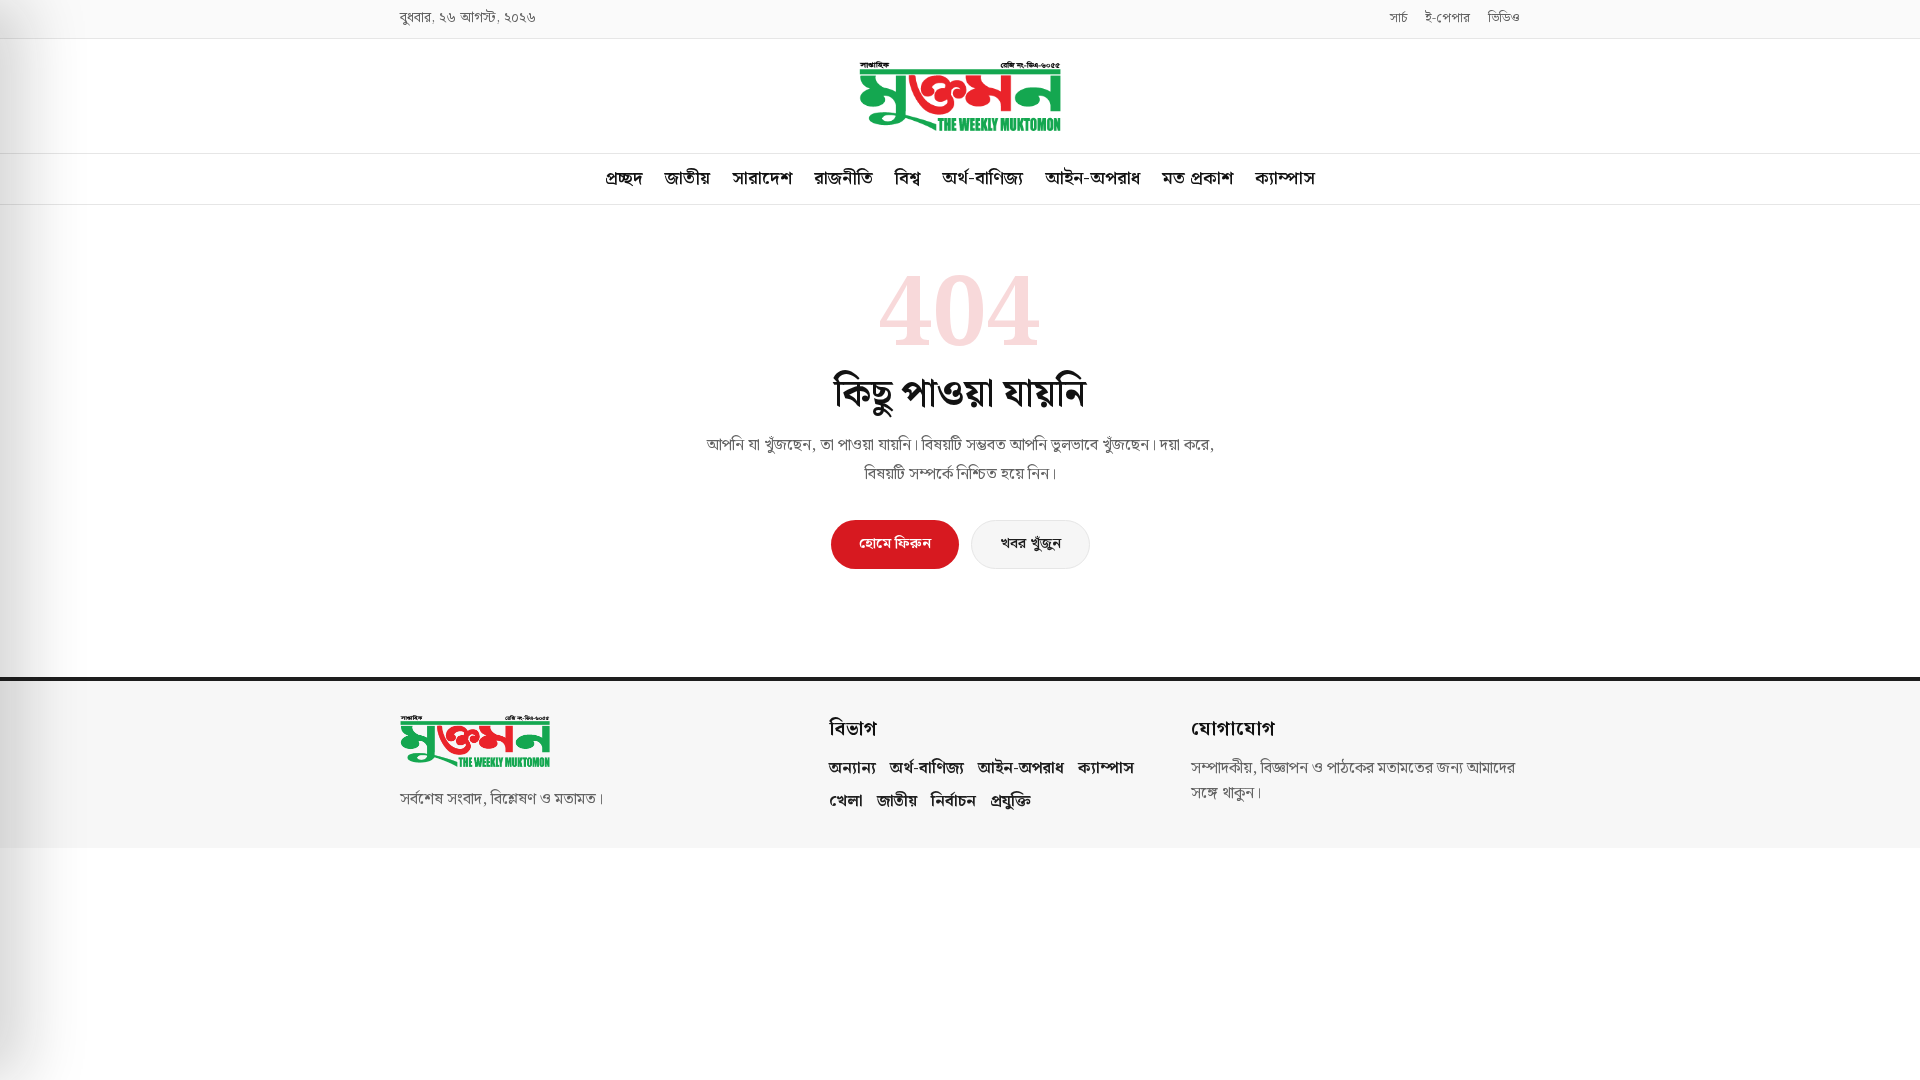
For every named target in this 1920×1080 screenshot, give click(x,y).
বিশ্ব (907, 178)
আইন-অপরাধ (1092, 178)
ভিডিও (1504, 19)
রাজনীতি (843, 178)
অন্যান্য (852, 769)
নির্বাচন (953, 802)
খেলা (846, 802)
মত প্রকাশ (1197, 178)
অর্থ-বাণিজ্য (982, 178)
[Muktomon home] (960, 96)
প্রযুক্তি (1010, 802)
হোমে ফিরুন (895, 544)
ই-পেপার (1447, 19)
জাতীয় (687, 178)
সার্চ (1398, 19)
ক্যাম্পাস (1285, 178)
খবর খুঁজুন (1030, 544)
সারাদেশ (762, 178)
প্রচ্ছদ (624, 178)
